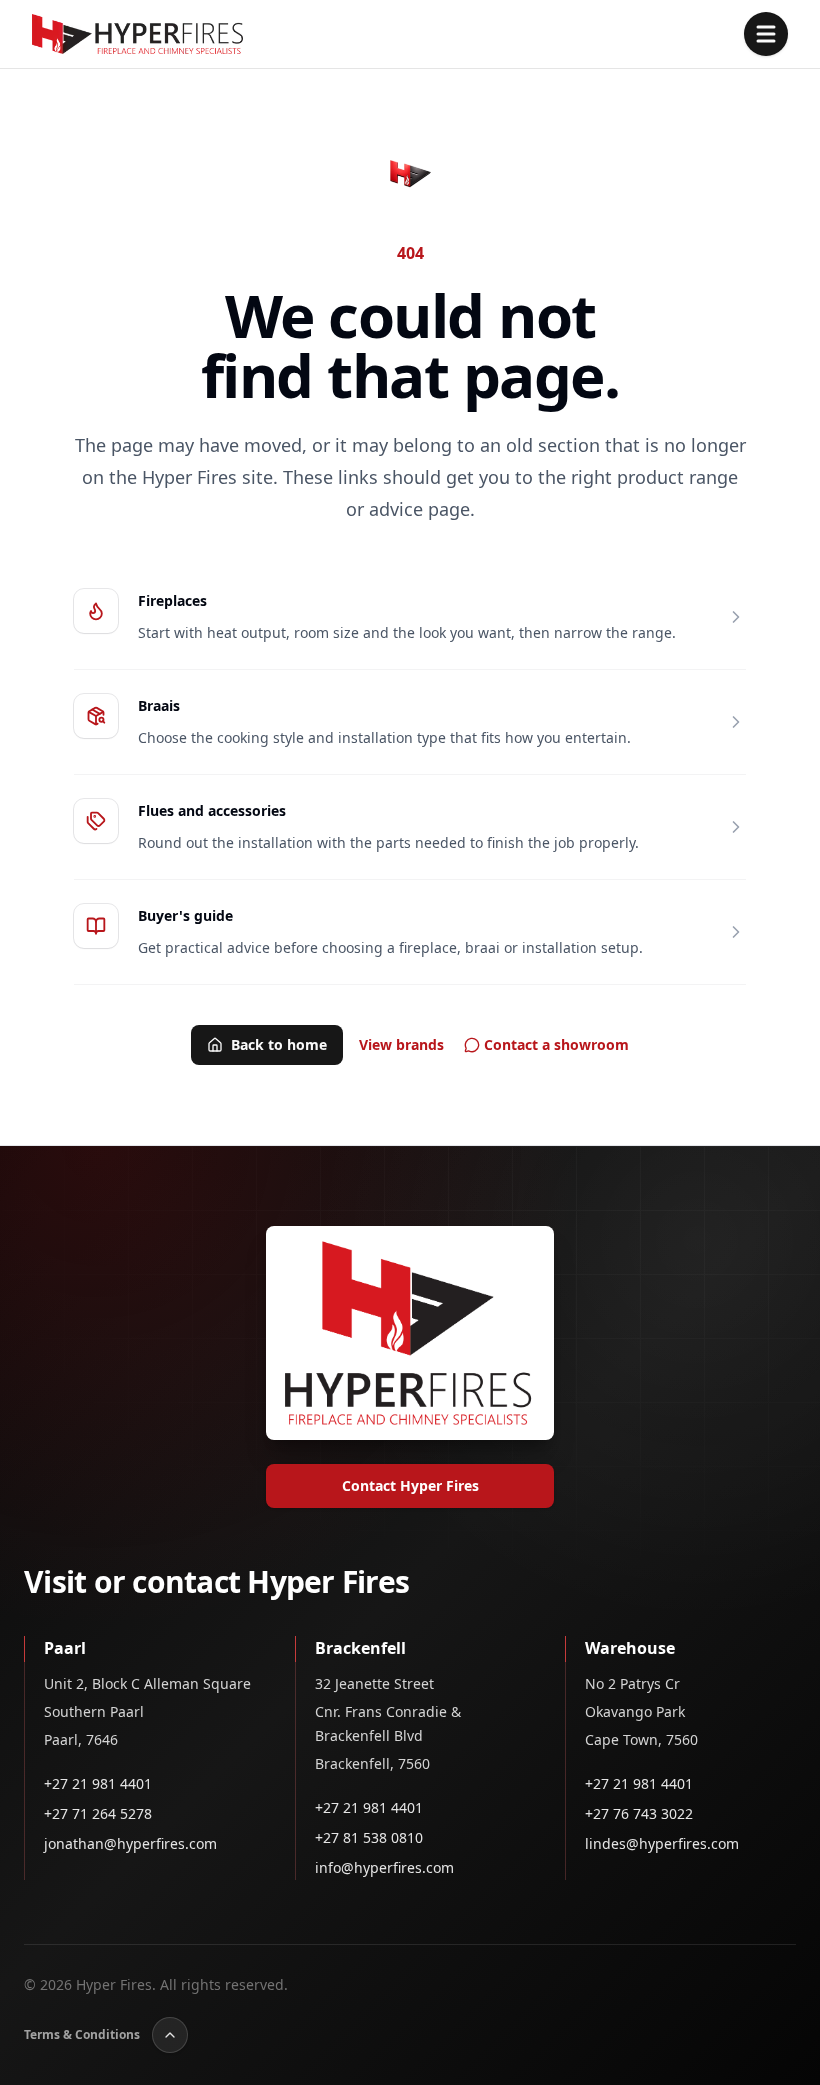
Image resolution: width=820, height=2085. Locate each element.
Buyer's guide (185, 915)
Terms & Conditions (82, 2034)
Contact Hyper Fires (410, 1485)
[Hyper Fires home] (137, 34)
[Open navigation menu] (766, 34)
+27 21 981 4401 (98, 1783)
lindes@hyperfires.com (662, 1843)
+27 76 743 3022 (639, 1813)
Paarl (65, 1648)
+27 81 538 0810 (369, 1837)
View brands (401, 1044)
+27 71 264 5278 (98, 1813)
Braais (159, 705)
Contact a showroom (556, 1044)
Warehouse (630, 1648)
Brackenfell (360, 1648)
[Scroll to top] (170, 2035)
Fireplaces (172, 600)
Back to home (279, 1044)
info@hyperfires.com (384, 1867)
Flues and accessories (212, 810)
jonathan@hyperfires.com (130, 1843)
